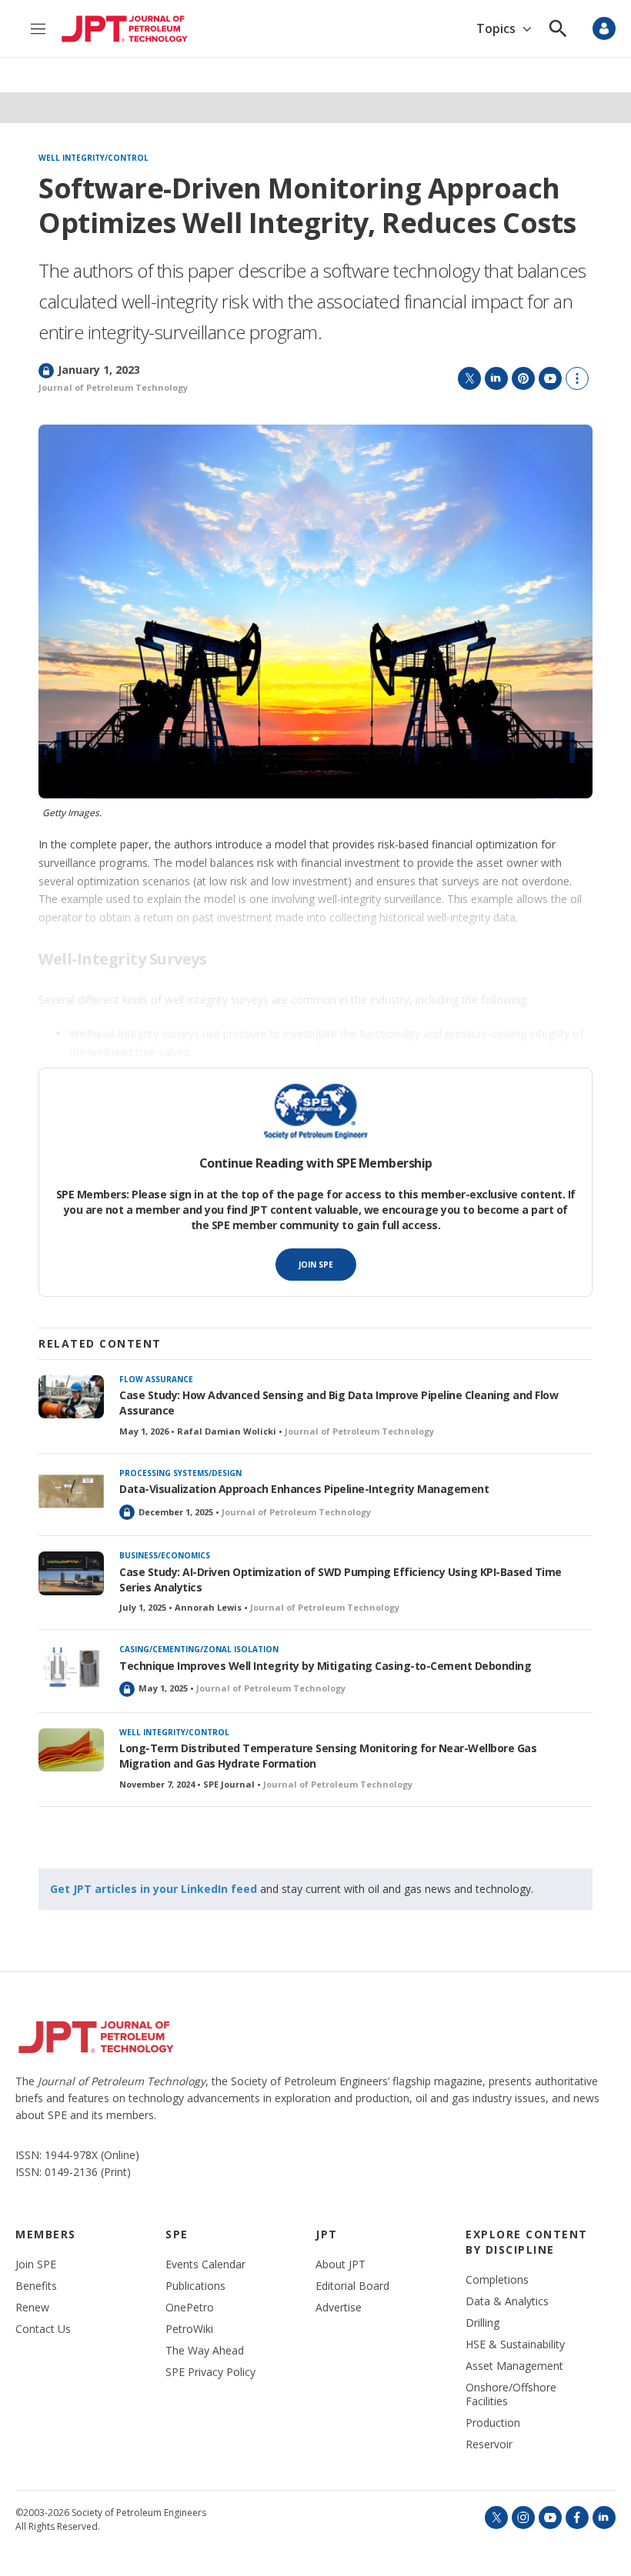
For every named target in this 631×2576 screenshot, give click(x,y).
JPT (327, 2234)
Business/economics (165, 1555)
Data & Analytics (507, 2301)
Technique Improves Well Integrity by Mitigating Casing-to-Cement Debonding (325, 1666)
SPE (177, 2234)
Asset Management (514, 2366)
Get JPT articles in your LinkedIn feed (154, 1889)
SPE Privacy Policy (210, 2372)
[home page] (125, 29)
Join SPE (316, 1265)
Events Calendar (205, 2264)
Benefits (36, 2286)
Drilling (482, 2323)
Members (46, 2234)
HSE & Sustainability (515, 2344)
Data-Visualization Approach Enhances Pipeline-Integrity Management (304, 1489)
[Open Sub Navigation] (527, 29)
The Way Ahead (205, 2351)
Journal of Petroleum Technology (113, 387)
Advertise (339, 2308)
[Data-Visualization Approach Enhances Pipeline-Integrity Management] (71, 1491)
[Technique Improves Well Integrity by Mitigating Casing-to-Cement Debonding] (71, 1667)
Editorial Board (352, 2286)
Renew (32, 2308)
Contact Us (43, 2329)
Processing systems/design (180, 1473)
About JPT (341, 2264)
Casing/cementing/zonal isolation (199, 1649)
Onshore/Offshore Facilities (511, 2394)
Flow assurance (156, 1379)
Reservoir (489, 2444)
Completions (497, 2280)
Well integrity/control (93, 158)
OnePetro (190, 2308)
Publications (195, 2286)
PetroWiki (189, 2329)
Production (493, 2423)
